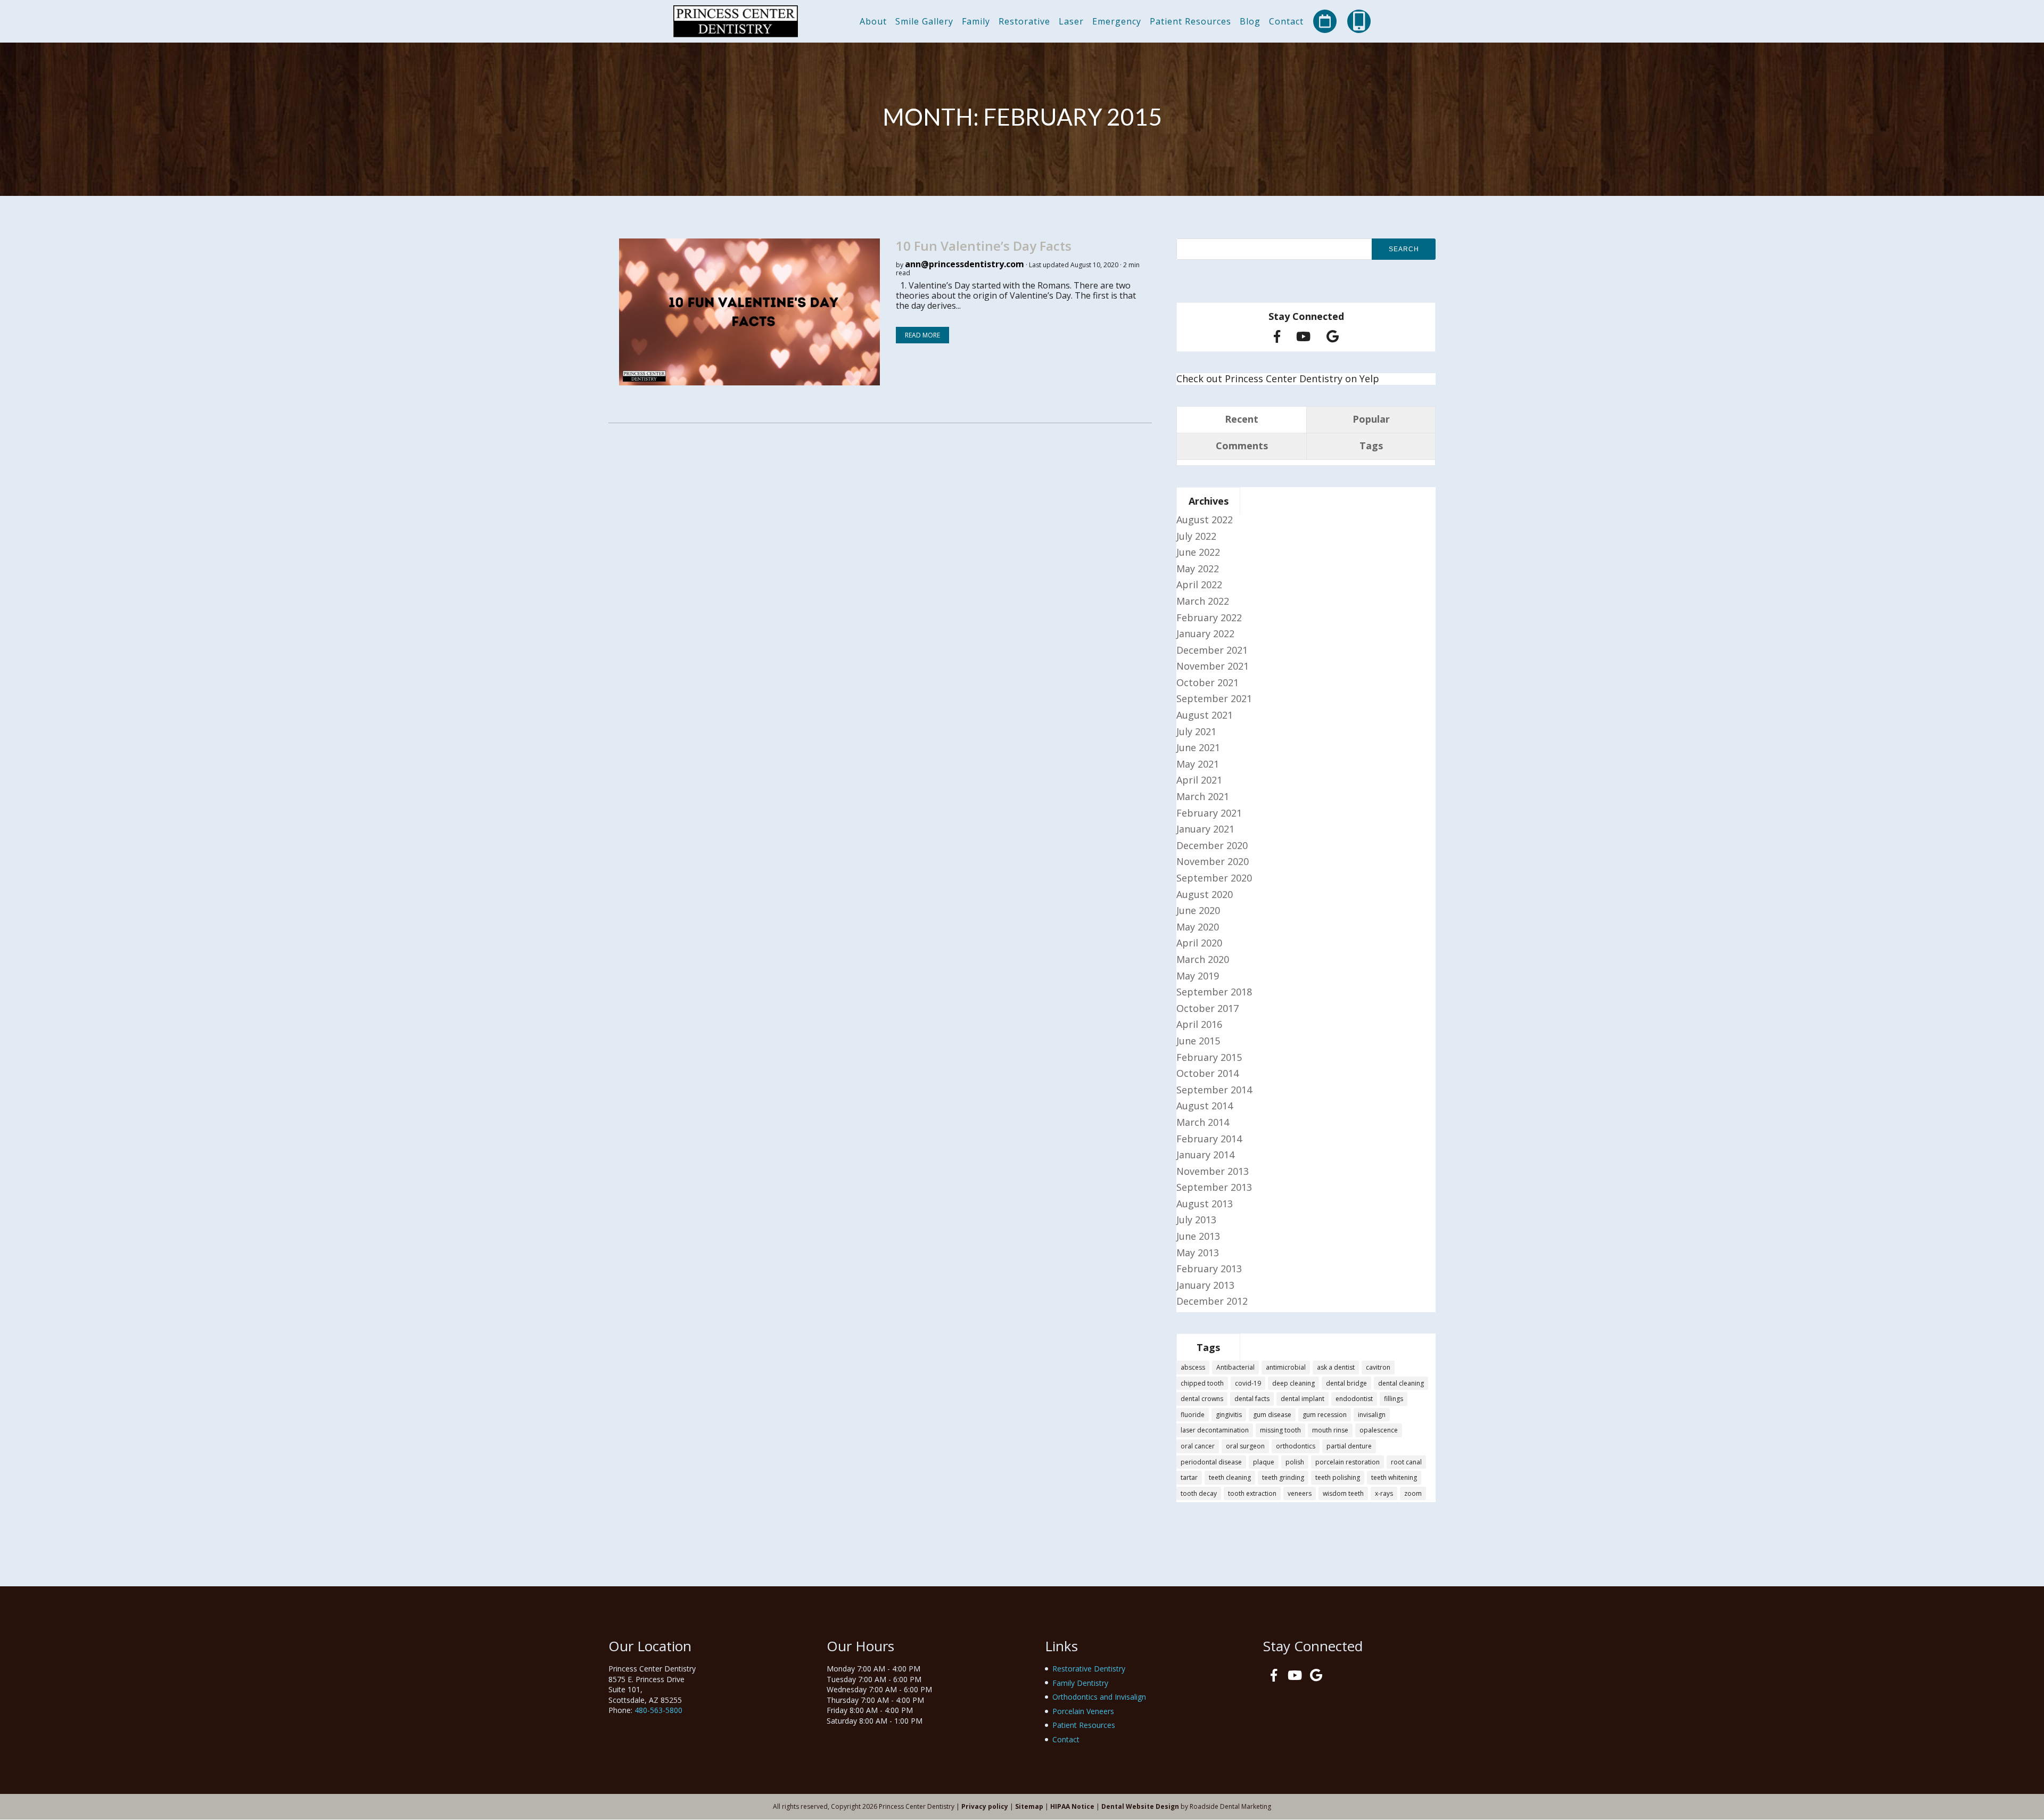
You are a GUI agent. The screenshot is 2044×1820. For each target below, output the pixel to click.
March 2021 (1203, 796)
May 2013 (1198, 1253)
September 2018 (1214, 992)
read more (922, 335)
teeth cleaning (1230, 1477)
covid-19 (1248, 1383)
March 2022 (1203, 601)
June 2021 (1198, 747)
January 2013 (1205, 1285)
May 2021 (1198, 764)
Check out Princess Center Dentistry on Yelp (1278, 378)
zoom (1413, 1493)
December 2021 (1212, 650)
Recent (1242, 419)
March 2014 (1203, 1122)
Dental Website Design (1140, 1806)
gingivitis (1229, 1415)
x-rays (1384, 1493)
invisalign (1372, 1415)
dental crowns (1202, 1399)
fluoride (1193, 1415)
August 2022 (1205, 520)
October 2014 (1208, 1073)
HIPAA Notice (1072, 1806)
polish (1295, 1462)
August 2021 (1205, 715)
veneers (1300, 1493)
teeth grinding (1283, 1477)
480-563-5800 (658, 1710)
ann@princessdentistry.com (965, 264)
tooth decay (1199, 1493)
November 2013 (1213, 1171)
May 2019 (1198, 976)
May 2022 (1198, 569)
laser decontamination (1215, 1430)
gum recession (1325, 1415)
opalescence (1379, 1430)
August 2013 (1205, 1204)
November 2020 (1213, 861)
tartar (1189, 1477)
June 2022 (1198, 552)
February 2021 (1209, 813)
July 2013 (1196, 1220)
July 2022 (1196, 536)
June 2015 (1198, 1041)
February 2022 (1209, 617)
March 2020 (1203, 959)
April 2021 (1199, 780)
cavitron (1378, 1367)
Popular (1371, 419)
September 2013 (1214, 1187)
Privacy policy (985, 1806)
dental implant (1303, 1399)
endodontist (1354, 1399)
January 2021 (1205, 829)
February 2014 (1209, 1139)
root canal (1406, 1462)
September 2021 (1214, 698)
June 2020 (1198, 910)
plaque (1264, 1462)
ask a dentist (1336, 1367)
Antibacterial (1235, 1367)
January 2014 (1205, 1155)
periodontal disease (1211, 1462)
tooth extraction (1252, 1493)
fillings (1394, 1399)
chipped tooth (1202, 1383)
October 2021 (1208, 682)
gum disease (1272, 1415)
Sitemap (1029, 1806)
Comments (1242, 446)
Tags (1371, 446)
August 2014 (1205, 1106)
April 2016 (1199, 1024)
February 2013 (1209, 1269)
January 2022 (1205, 633)
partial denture (1349, 1446)
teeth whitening (1394, 1477)
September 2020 (1214, 878)
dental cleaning (1401, 1383)
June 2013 (1198, 1236)
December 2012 (1212, 1301)
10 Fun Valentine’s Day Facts (984, 246)
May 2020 (1198, 927)
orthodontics (1296, 1446)
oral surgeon (1245, 1446)
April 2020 (1199, 943)
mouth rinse (1330, 1430)
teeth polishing (1338, 1477)
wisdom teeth (1343, 1493)
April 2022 (1199, 584)
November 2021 (1213, 666)
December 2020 (1212, 845)
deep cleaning (1293, 1383)
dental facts (1252, 1399)
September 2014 (1214, 1090)
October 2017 (1208, 1008)
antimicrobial (1286, 1367)
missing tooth (1280, 1430)
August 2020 (1205, 894)
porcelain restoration (1347, 1462)
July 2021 (1196, 731)
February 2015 (1209, 1057)
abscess (1193, 1367)
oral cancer (1198, 1446)
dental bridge (1346, 1383)
